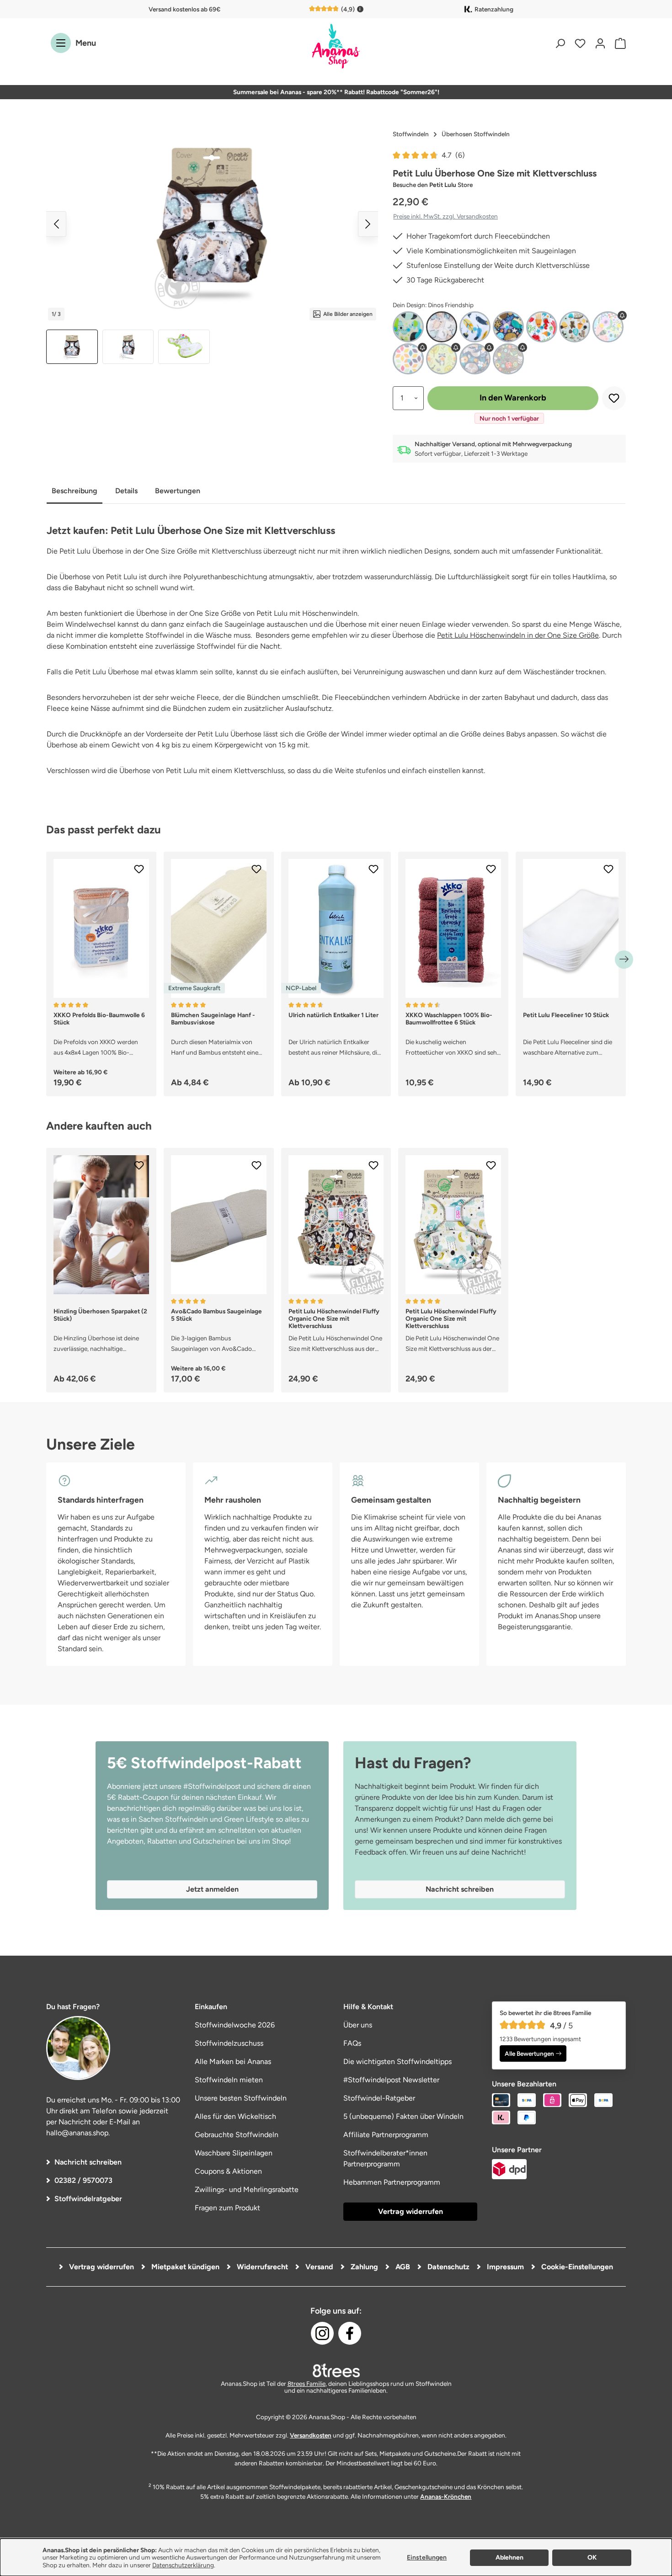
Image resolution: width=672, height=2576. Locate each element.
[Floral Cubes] (408, 359)
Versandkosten (311, 2435)
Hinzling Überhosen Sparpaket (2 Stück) (100, 1315)
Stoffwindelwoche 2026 (235, 2025)
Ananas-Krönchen (446, 2496)
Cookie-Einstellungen (576, 2267)
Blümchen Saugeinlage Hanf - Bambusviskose (213, 1019)
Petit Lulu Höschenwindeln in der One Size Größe (518, 635)
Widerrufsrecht (261, 2267)
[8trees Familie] (336, 2370)
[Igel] (508, 327)
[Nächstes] (368, 224)
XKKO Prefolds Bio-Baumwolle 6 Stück (99, 1019)
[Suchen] (560, 43)
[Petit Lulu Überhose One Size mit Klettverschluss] (212, 224)
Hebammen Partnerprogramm (392, 2182)
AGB (402, 2267)
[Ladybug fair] (508, 359)
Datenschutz (448, 2267)
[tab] (75, 492)
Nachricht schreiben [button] (460, 1889)
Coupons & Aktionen (228, 2171)
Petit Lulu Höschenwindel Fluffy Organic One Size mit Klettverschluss (334, 1318)
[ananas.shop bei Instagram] (322, 2333)
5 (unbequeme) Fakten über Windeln (403, 2116)
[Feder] (475, 327)
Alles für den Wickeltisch (235, 2116)
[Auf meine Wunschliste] (614, 398)
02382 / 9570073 (83, 2180)
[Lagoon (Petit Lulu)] (542, 327)
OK (592, 2557)
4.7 (453, 155)
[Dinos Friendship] (442, 327)
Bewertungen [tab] (178, 491)
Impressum (504, 2267)
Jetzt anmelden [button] (212, 1889)
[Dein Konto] (600, 43)
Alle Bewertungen (529, 2053)
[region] (212, 245)
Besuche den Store (433, 185)
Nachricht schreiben (88, 2162)
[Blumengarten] (608, 327)
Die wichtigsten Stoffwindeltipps (397, 2061)
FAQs (352, 2043)
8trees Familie (307, 2384)
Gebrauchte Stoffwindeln (237, 2135)
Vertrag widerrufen (411, 2211)
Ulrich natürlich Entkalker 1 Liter (333, 1015)
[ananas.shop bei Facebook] (350, 2333)
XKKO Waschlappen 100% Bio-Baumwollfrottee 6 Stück (449, 1019)
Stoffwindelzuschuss (229, 2043)
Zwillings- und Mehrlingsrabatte (247, 2189)
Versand (318, 2267)
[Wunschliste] (580, 43)
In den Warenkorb (513, 398)
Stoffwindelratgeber (88, 2199)
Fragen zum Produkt (227, 2208)
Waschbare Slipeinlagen (234, 2153)
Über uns (358, 2025)
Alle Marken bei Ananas (233, 2061)
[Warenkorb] (618, 43)
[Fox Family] (475, 359)
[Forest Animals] (442, 359)
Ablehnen (509, 2557)
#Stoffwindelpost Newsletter (391, 2080)
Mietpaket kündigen (184, 2267)
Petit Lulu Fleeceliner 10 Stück (566, 1015)
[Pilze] (575, 327)
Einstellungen (427, 2557)
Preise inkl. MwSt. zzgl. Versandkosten (445, 216)
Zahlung (363, 2267)
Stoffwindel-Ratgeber (379, 2098)
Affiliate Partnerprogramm (386, 2135)
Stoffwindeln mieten (229, 2080)
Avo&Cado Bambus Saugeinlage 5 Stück (216, 1315)
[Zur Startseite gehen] (336, 47)
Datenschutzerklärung (183, 2565)
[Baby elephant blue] (408, 327)
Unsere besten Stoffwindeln (241, 2098)
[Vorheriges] (56, 224)
